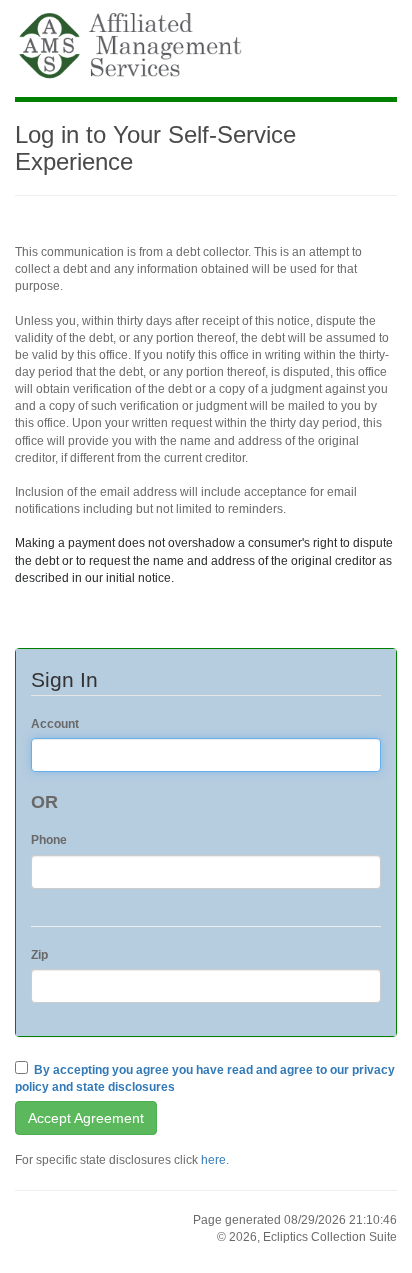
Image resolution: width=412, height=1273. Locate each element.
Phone (49, 840)
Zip (39, 955)
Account (55, 724)
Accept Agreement (86, 1118)
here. (215, 1160)
